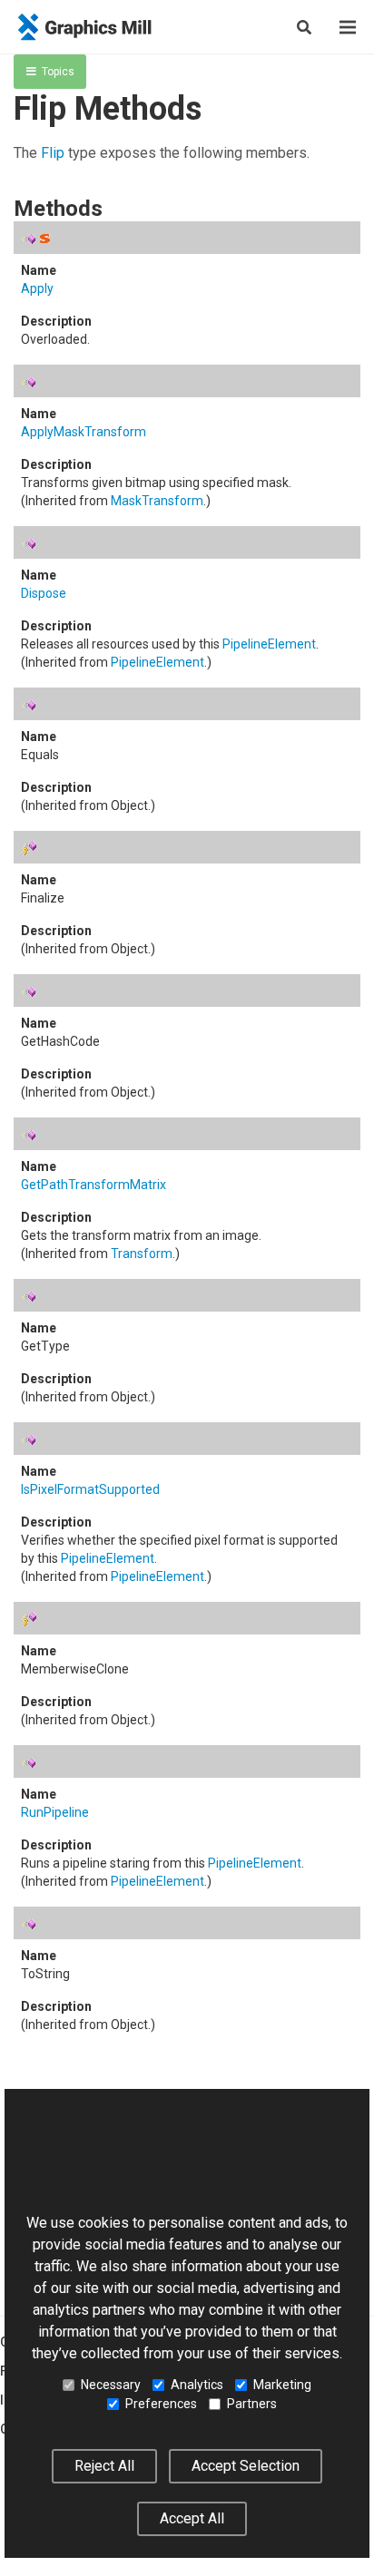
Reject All (104, 2466)
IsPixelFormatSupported (90, 1489)
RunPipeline (55, 1812)
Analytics (197, 2385)
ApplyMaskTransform (84, 432)
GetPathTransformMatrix (93, 1185)
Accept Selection (246, 2466)
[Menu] (348, 27)
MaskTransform (157, 501)
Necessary (111, 2385)
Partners (252, 2404)
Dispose (44, 593)
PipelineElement (269, 644)
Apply (37, 288)
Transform (142, 1254)
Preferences (161, 2404)
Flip (53, 153)
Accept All (192, 2518)
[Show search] (304, 27)
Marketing (282, 2385)
